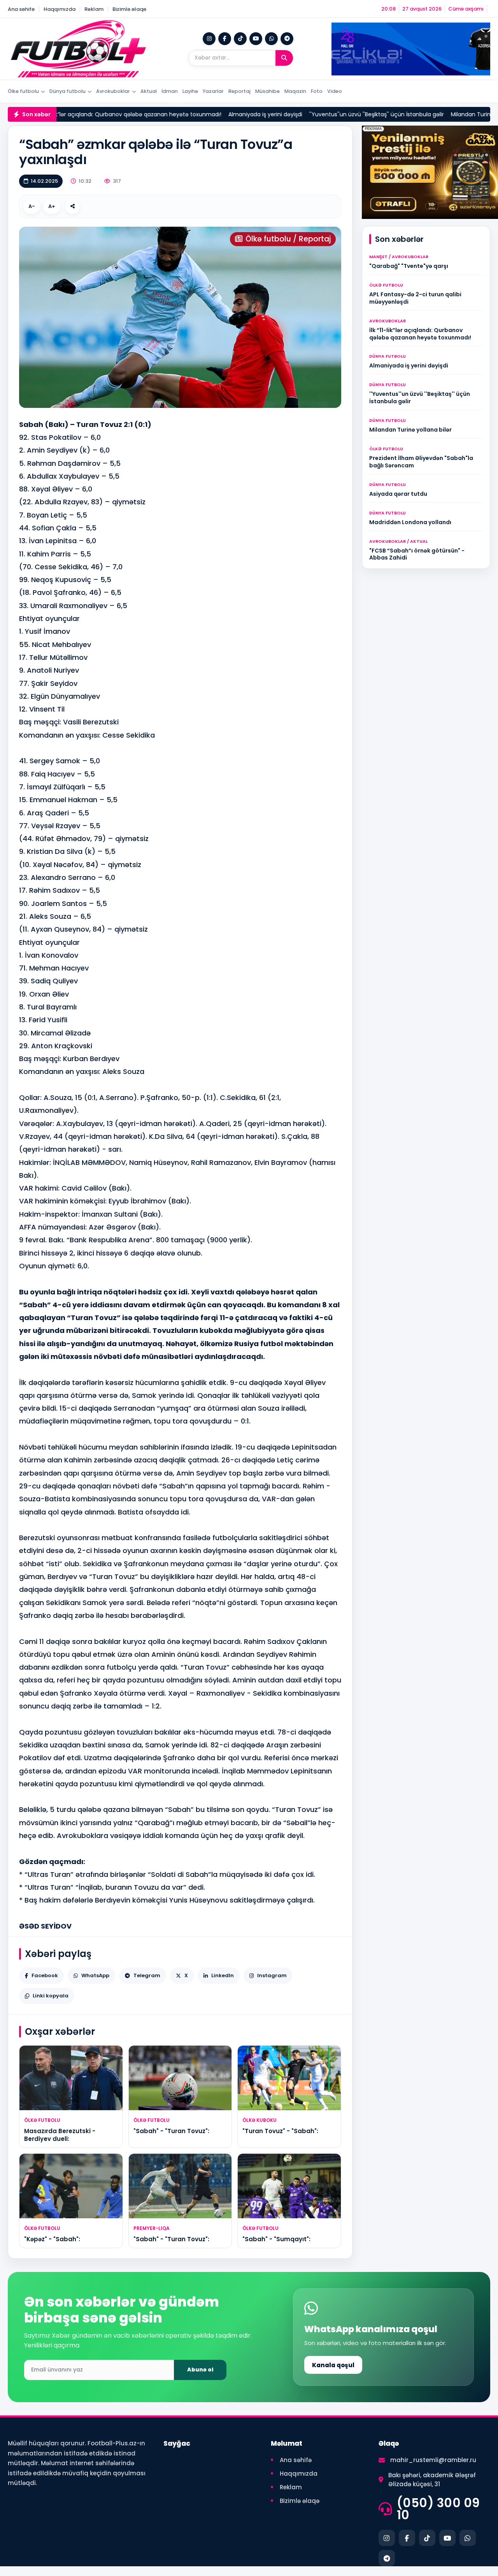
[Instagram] (209, 39)
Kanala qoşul (333, 2365)
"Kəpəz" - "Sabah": (52, 2239)
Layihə (190, 91)
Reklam (94, 9)
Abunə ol (200, 2370)
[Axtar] (284, 58)
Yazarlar (213, 91)
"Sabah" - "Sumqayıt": (276, 2239)
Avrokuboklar (113, 91)
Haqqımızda (60, 9)
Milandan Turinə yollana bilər (434, 114)
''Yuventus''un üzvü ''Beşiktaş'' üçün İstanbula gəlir (321, 114)
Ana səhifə (21, 9)
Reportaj (239, 91)
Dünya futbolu (68, 91)
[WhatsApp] (271, 39)
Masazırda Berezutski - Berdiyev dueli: (60, 2135)
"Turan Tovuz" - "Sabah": (280, 2131)
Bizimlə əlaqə (129, 9)
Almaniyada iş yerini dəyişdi (210, 114)
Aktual (149, 91)
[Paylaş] (72, 206)
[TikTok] (240, 39)
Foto (317, 91)
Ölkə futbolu (23, 91)
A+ (52, 206)
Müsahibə (267, 91)
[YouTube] (256, 39)
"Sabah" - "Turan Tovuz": (171, 2131)
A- (32, 206)
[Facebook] (225, 39)
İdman (170, 91)
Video (335, 91)
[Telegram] (287, 39)
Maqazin (295, 91)
